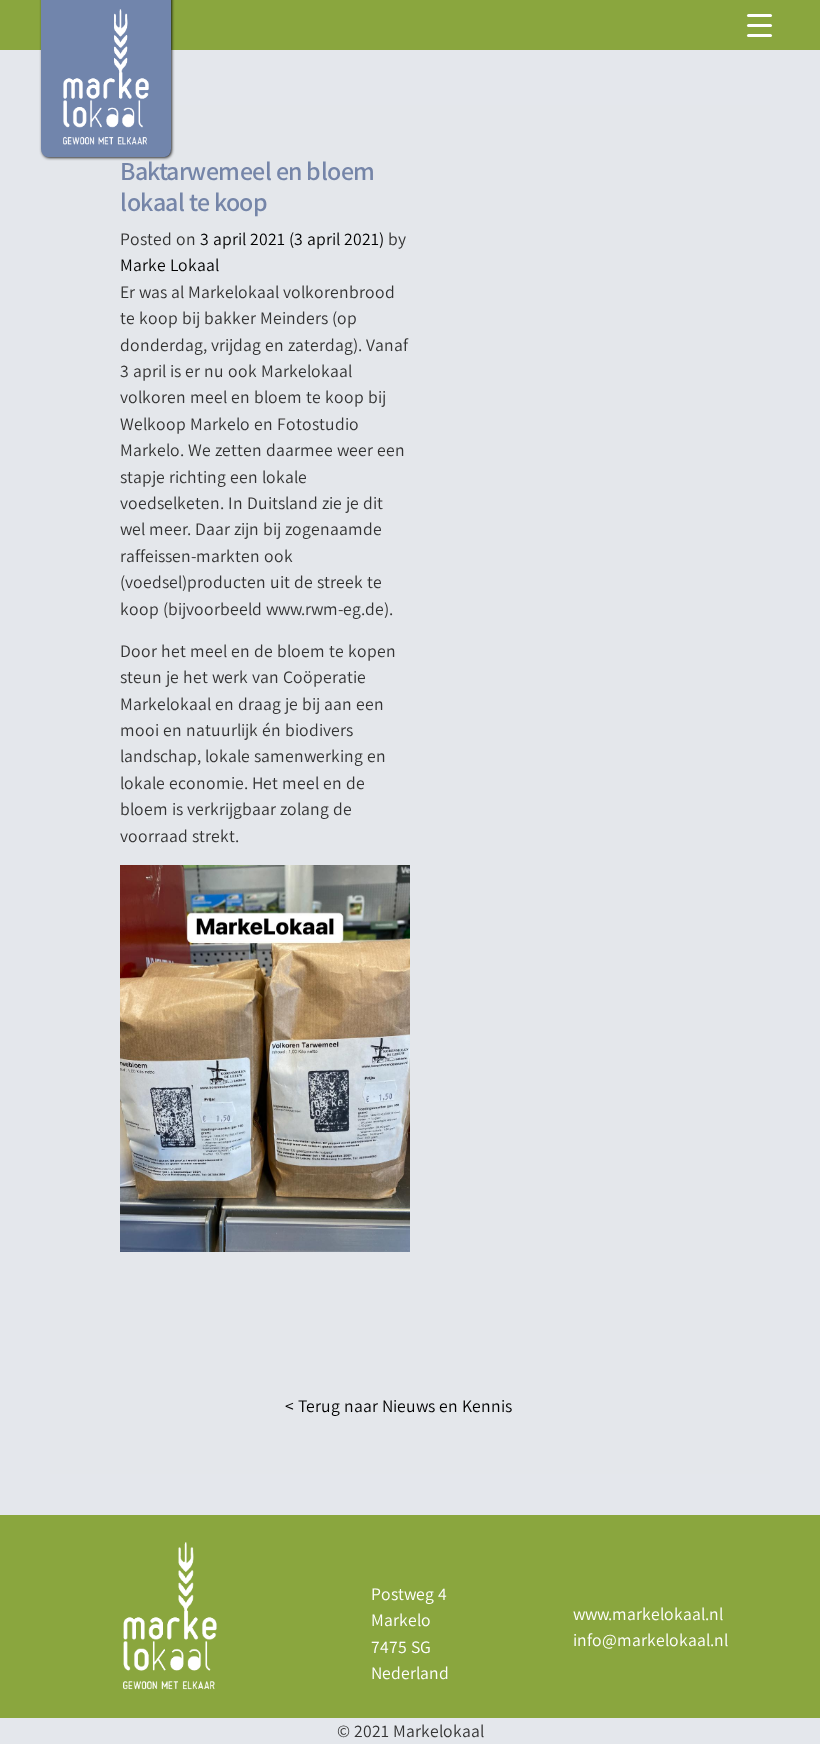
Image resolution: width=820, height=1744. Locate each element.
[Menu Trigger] (759, 25)
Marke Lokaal (169, 264)
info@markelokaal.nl (650, 1639)
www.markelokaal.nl (648, 1613)
